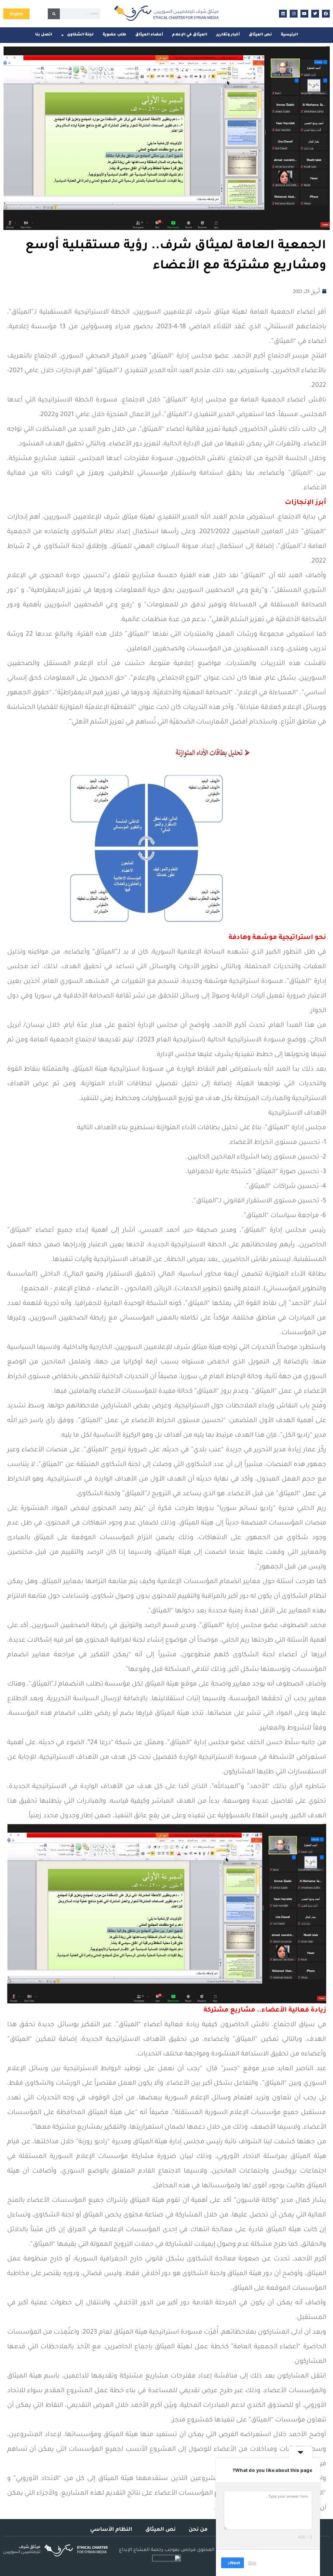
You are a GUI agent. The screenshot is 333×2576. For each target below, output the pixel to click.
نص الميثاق (260, 35)
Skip (252, 2563)
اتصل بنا (44, 35)
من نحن (198, 2530)
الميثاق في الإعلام (190, 35)
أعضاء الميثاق (149, 35)
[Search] (54, 14)
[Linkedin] (283, 14)
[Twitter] (315, 14)
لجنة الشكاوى (80, 35)
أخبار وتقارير (228, 35)
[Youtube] (304, 14)
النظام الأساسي (111, 2530)
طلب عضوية (114, 35)
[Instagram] (294, 14)
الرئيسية (289, 35)
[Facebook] (326, 14)
